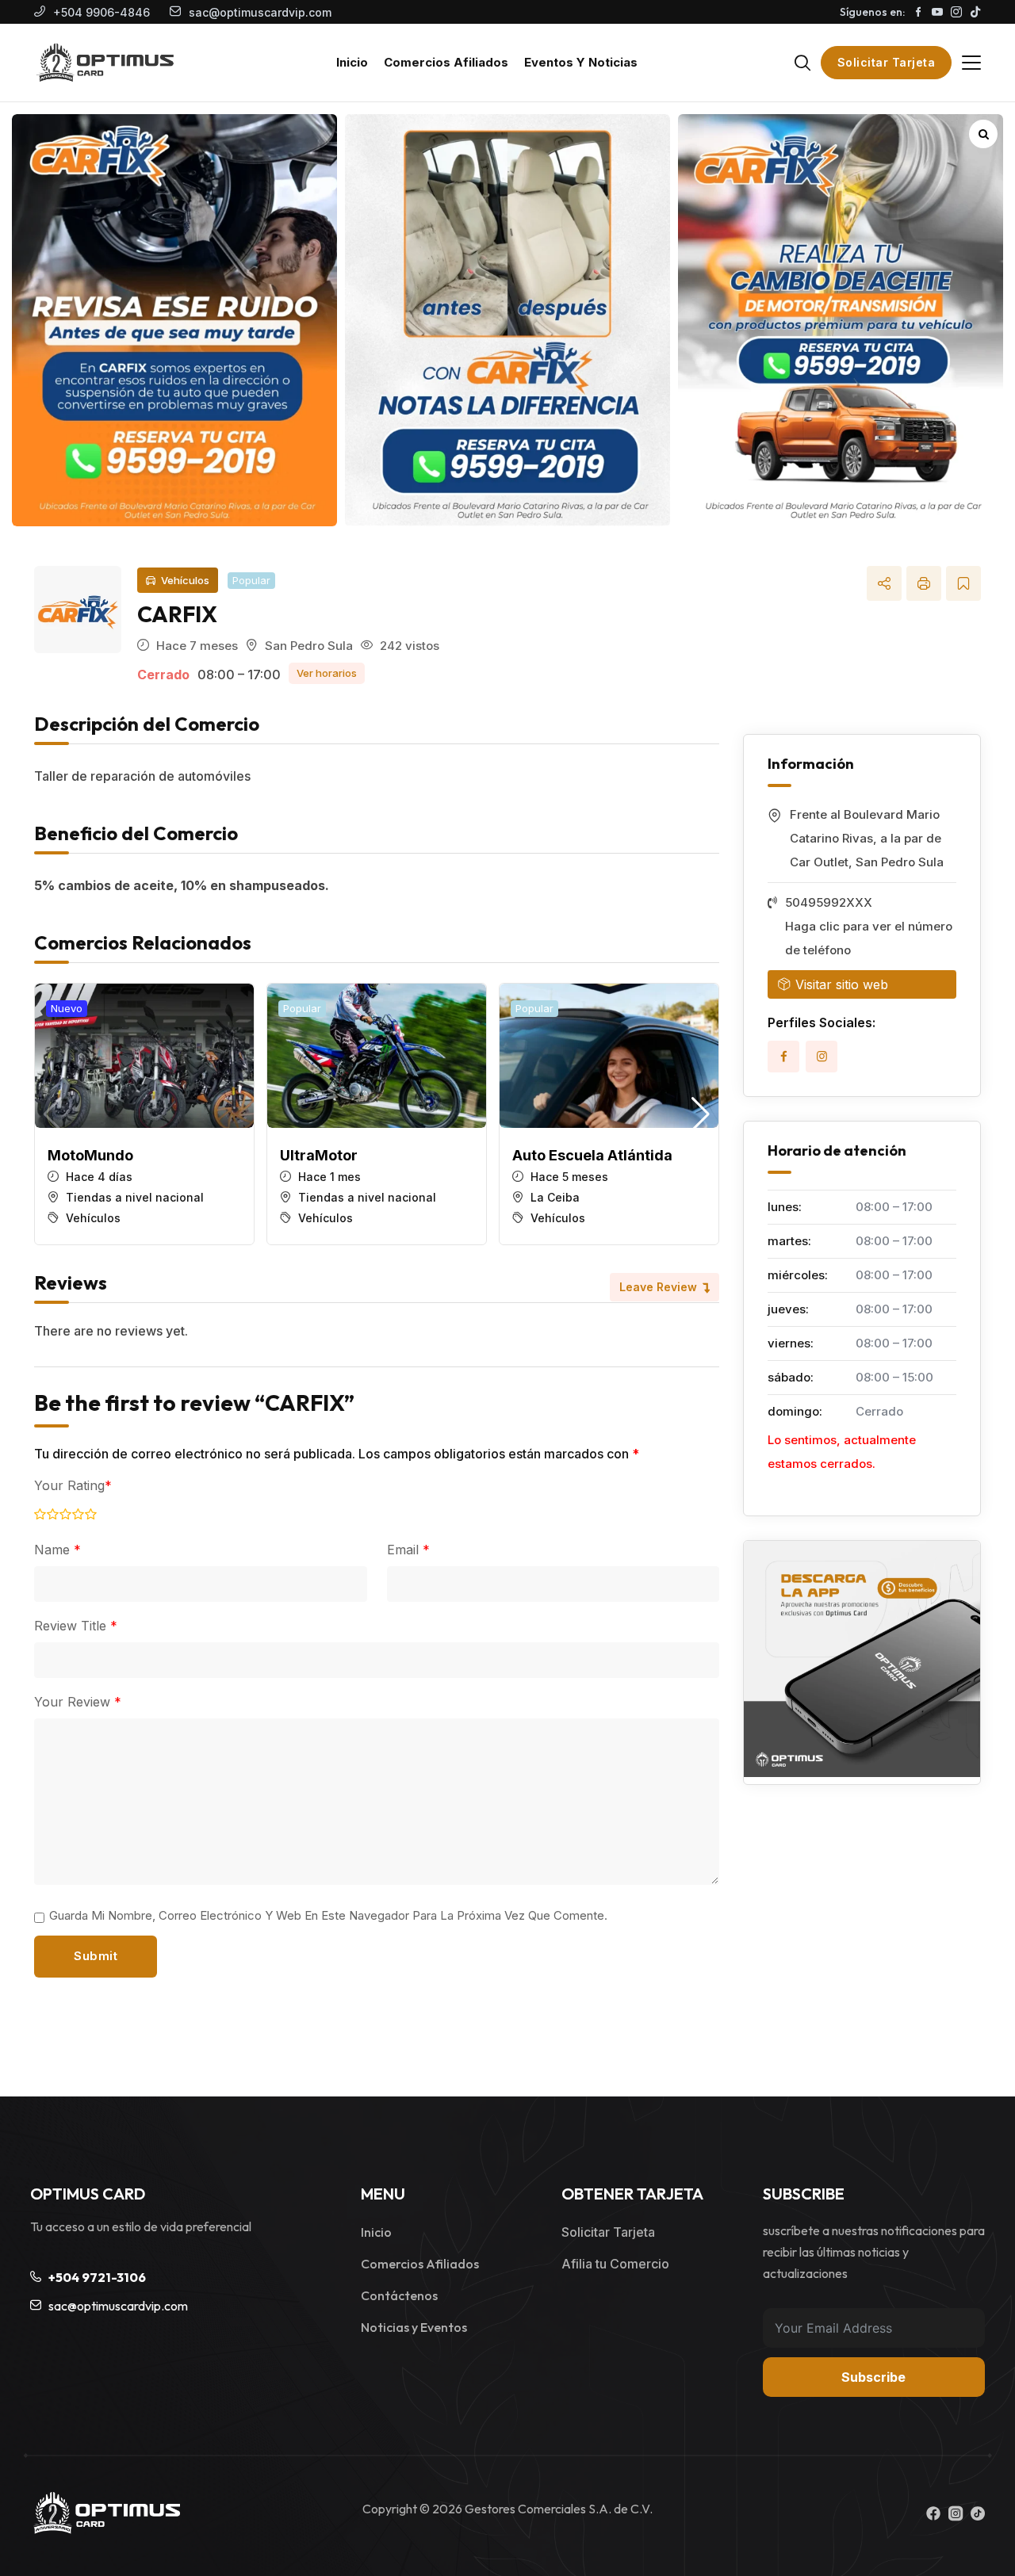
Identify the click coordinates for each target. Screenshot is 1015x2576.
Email (408, 1550)
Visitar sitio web (842, 984)
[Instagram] (822, 1057)
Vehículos (185, 580)
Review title (76, 1626)
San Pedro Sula (309, 646)
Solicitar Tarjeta (887, 62)
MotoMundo (90, 1155)
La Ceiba (555, 1197)
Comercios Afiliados (420, 2264)
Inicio (376, 2232)
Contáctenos (399, 2295)
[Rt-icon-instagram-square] (956, 2513)
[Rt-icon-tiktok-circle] (978, 2513)
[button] (701, 1114)
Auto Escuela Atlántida (592, 1155)
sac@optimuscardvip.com (260, 12)
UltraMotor (319, 1155)
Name (57, 1550)
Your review (78, 1702)
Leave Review (658, 1287)
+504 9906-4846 (101, 12)
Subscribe (873, 2377)
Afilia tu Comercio (615, 2264)
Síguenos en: (872, 12)
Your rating (73, 1485)
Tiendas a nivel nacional (135, 1197)
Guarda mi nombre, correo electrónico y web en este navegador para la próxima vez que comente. (328, 1915)
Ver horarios (327, 673)
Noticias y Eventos (414, 2327)
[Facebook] (783, 1057)
